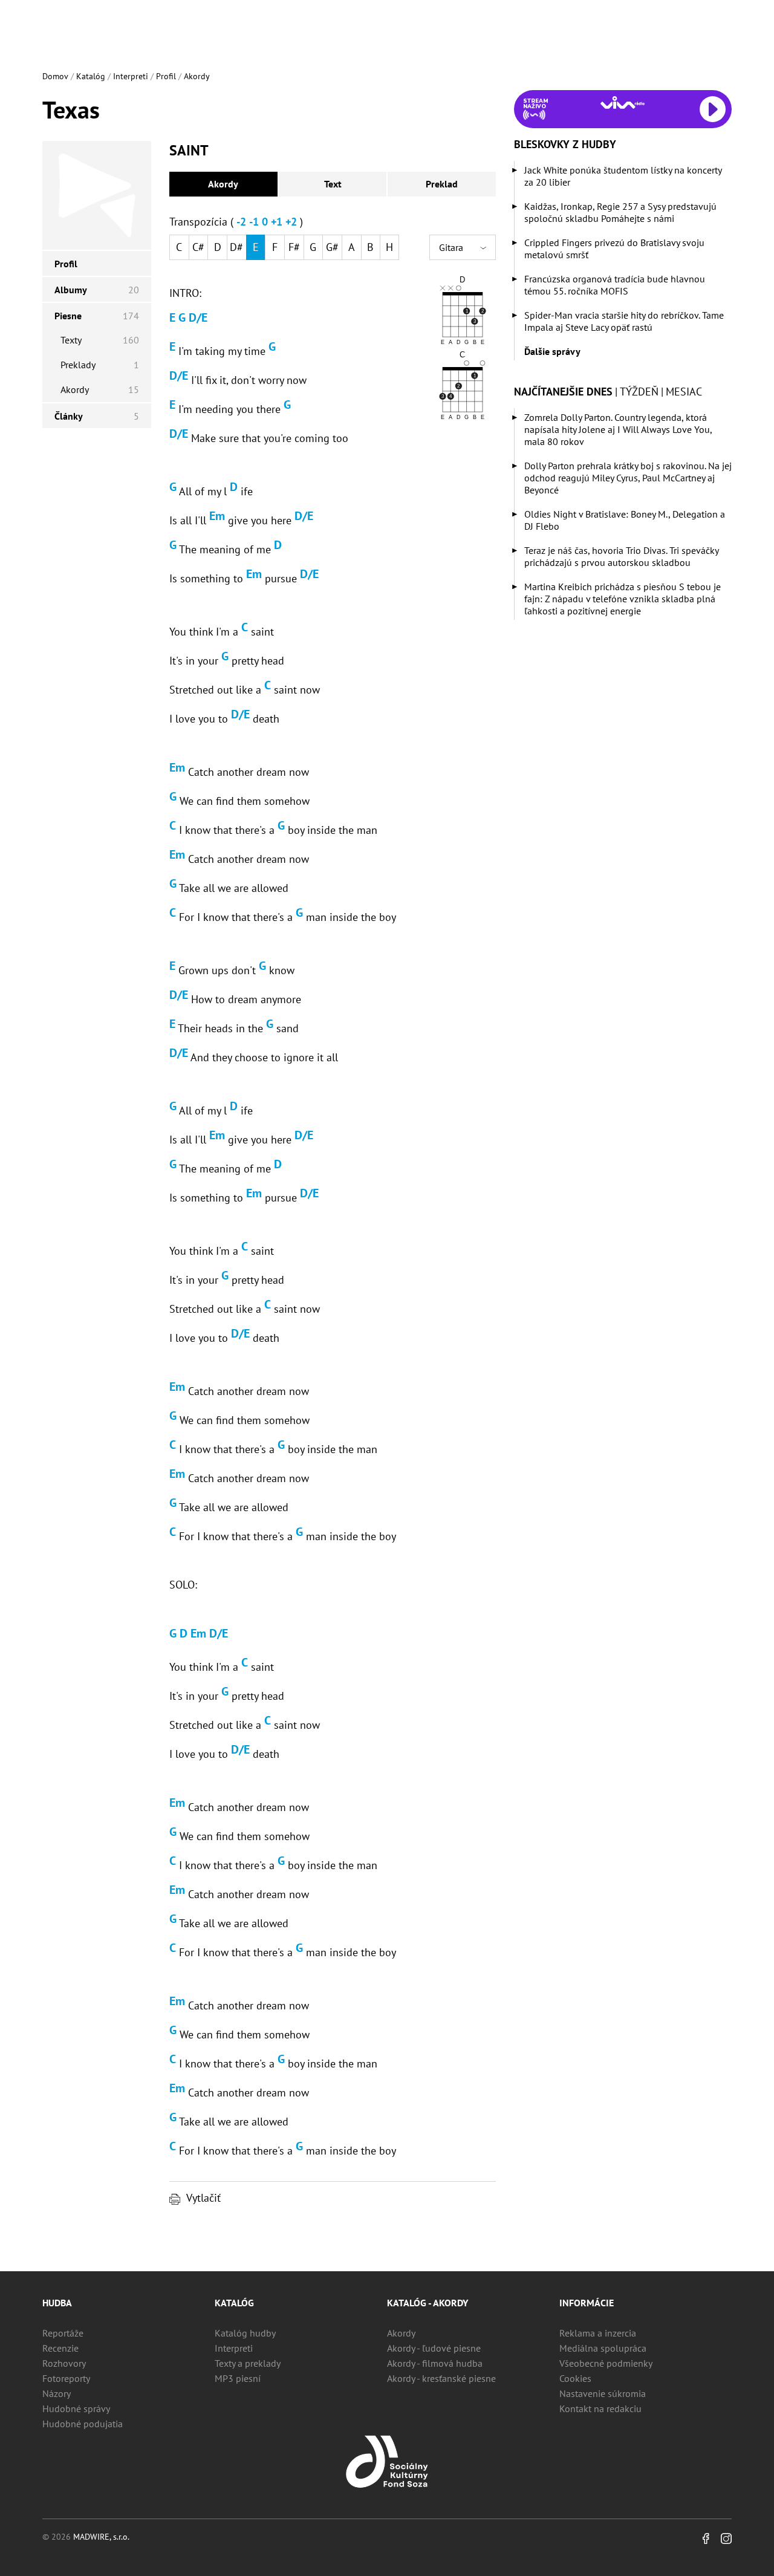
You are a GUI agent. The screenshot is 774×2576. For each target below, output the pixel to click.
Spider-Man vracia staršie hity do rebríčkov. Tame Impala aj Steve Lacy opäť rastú (624, 321)
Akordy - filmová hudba (435, 2363)
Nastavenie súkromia (603, 2393)
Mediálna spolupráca (603, 2348)
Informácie (587, 2303)
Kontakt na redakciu (600, 2408)
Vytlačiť (203, 2198)
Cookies (575, 2378)
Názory (57, 2393)
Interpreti (131, 76)
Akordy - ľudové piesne (434, 2348)
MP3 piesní (238, 2378)
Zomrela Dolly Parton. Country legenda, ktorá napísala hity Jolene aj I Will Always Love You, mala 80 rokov (618, 429)
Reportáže (63, 2333)
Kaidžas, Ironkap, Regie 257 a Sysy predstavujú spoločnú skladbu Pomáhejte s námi (620, 212)
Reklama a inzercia (598, 2333)
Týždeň (639, 392)
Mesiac (684, 392)
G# (332, 247)
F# (294, 247)
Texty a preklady (248, 2363)
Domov (55, 76)
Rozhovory (64, 2363)
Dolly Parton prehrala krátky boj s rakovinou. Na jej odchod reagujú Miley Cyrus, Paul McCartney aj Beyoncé (628, 478)
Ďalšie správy (552, 351)
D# (236, 247)
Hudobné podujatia (83, 2424)
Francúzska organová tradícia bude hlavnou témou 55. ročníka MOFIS (615, 285)
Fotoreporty (66, 2378)
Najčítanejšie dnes (563, 392)
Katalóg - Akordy (428, 2303)
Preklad (442, 184)
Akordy (197, 76)
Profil (166, 76)
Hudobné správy (76, 2408)
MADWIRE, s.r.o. (101, 2537)
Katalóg (91, 76)
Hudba (57, 2303)
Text (333, 184)
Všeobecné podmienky (606, 2363)
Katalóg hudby (245, 2333)
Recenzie (60, 2348)
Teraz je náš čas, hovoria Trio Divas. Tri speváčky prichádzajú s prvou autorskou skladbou (621, 556)
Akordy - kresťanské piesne (441, 2378)
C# (198, 247)
